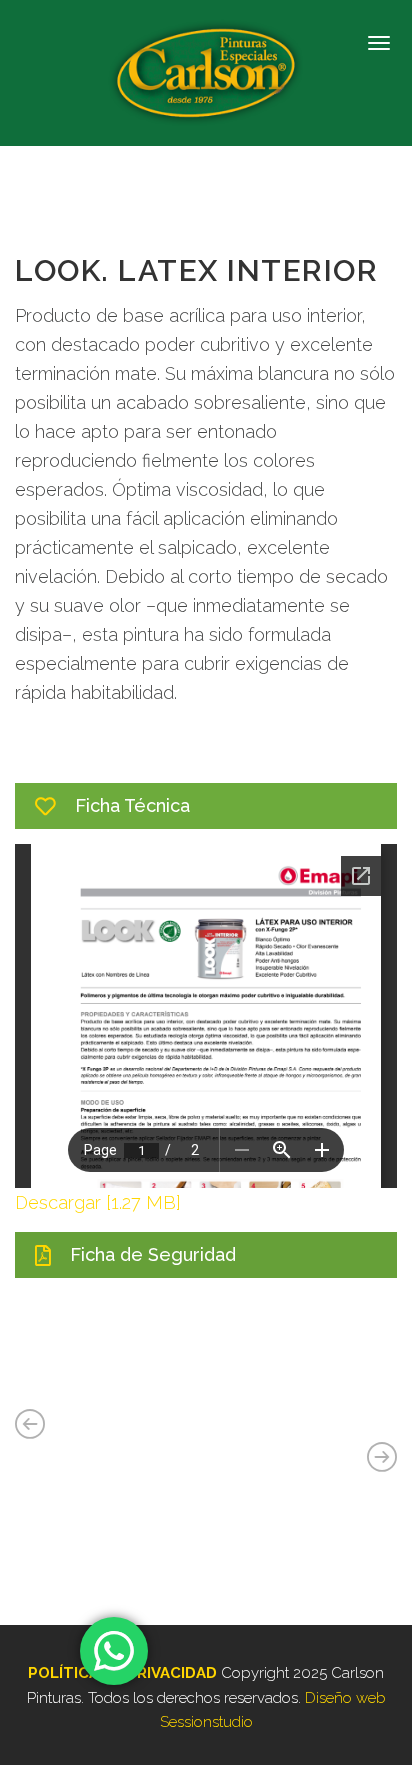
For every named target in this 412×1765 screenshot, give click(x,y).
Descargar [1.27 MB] (98, 1202)
